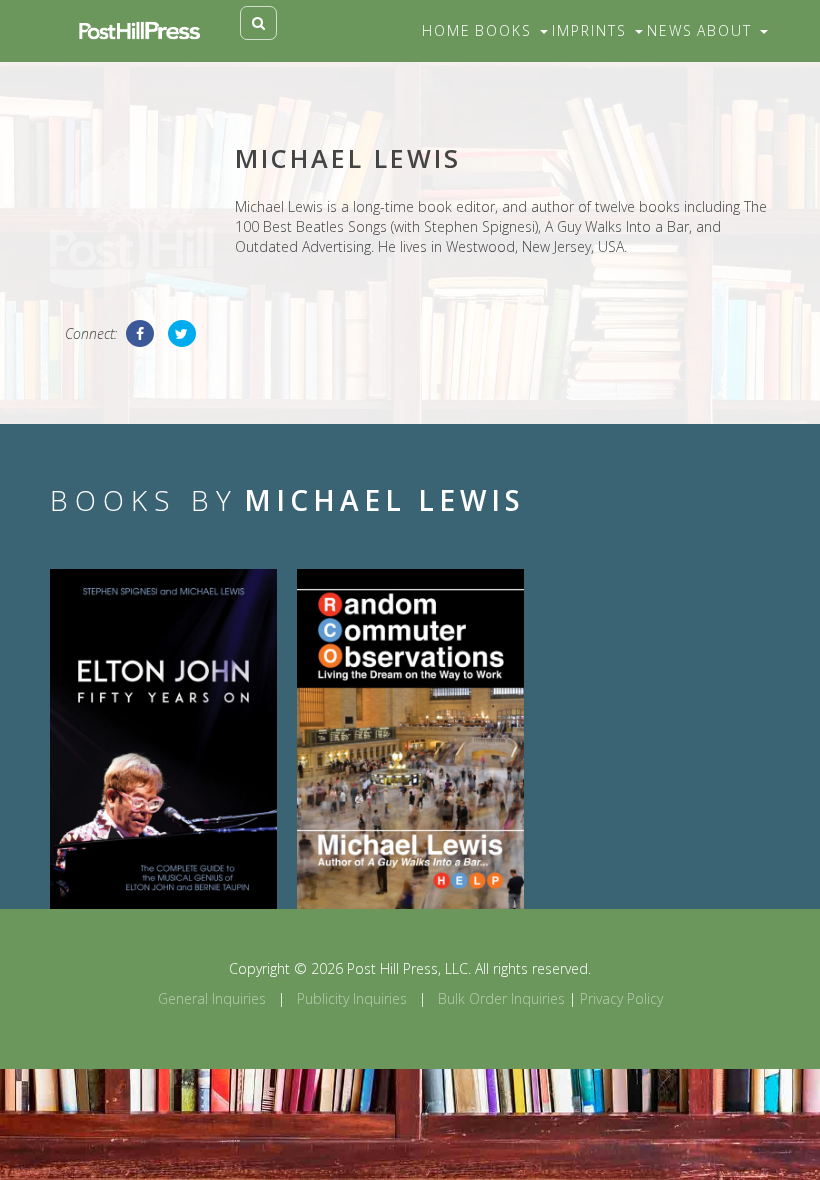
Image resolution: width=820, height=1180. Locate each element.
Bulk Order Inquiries (501, 998)
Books (506, 30)
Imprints (592, 30)
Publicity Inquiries (352, 998)
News (670, 30)
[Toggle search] (258, 23)
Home (446, 30)
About (727, 30)
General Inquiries (212, 998)
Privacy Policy (621, 998)
